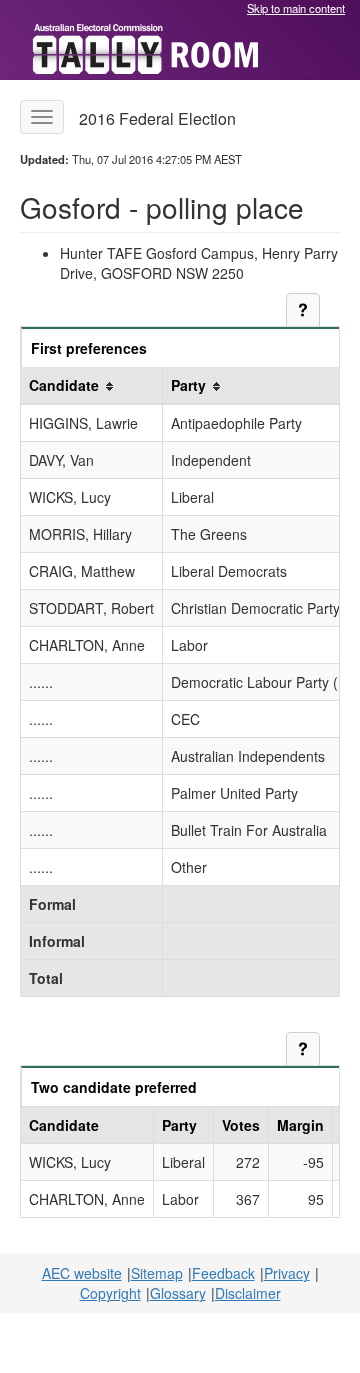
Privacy (287, 1273)
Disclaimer (248, 1293)
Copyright (110, 1293)
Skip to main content (296, 8)
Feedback (223, 1273)
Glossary (178, 1293)
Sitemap (157, 1273)
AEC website (82, 1273)
